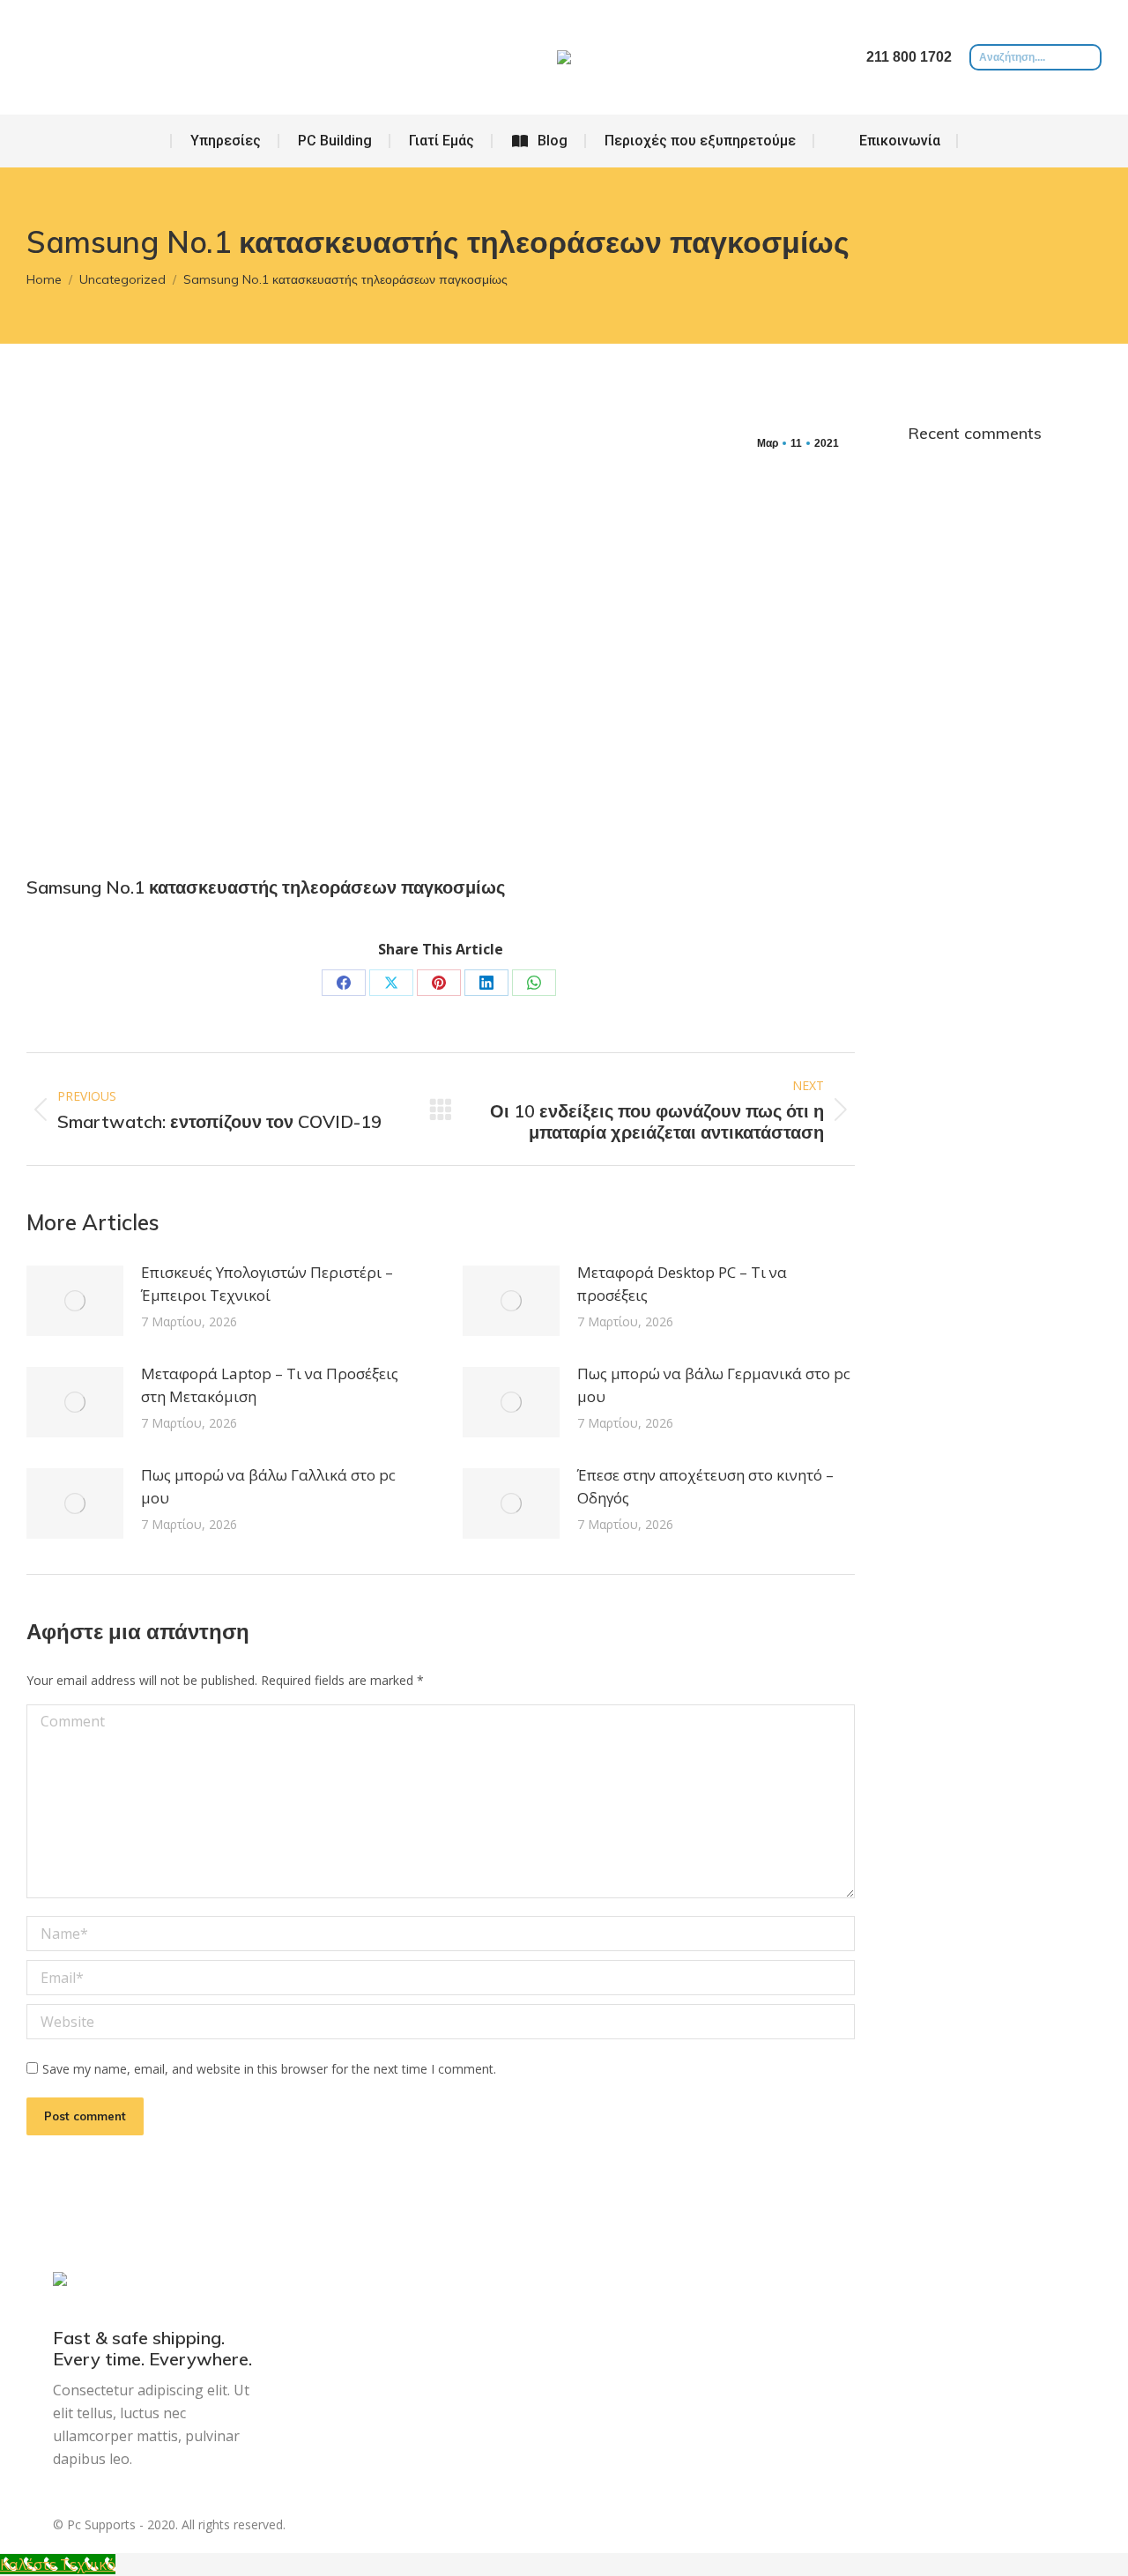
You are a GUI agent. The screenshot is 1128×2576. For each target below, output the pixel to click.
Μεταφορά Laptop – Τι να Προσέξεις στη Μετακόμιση (270, 1385)
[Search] (1088, 57)
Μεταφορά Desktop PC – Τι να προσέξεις (682, 1284)
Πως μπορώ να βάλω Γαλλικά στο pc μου (268, 1486)
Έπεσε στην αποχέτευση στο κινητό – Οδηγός (705, 1486)
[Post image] (75, 1301)
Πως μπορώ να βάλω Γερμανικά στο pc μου (714, 1385)
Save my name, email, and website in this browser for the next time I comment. (269, 2069)
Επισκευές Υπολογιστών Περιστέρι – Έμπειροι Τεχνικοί (267, 1284)
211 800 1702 (909, 57)
